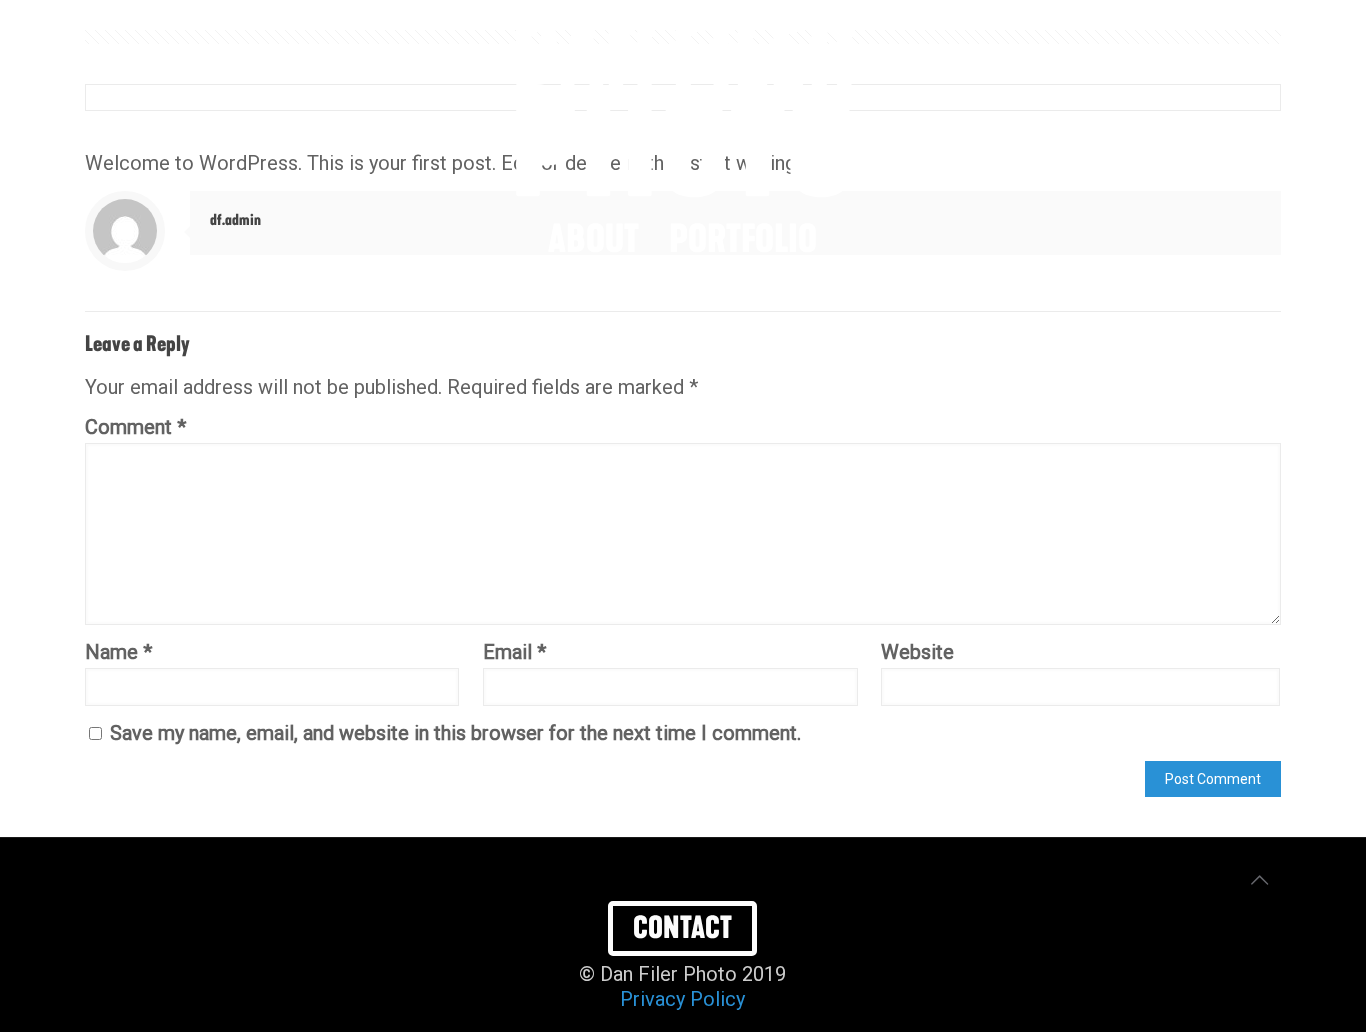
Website (917, 652)
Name (118, 652)
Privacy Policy (682, 999)
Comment (135, 427)
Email (514, 652)
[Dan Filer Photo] (683, 107)
